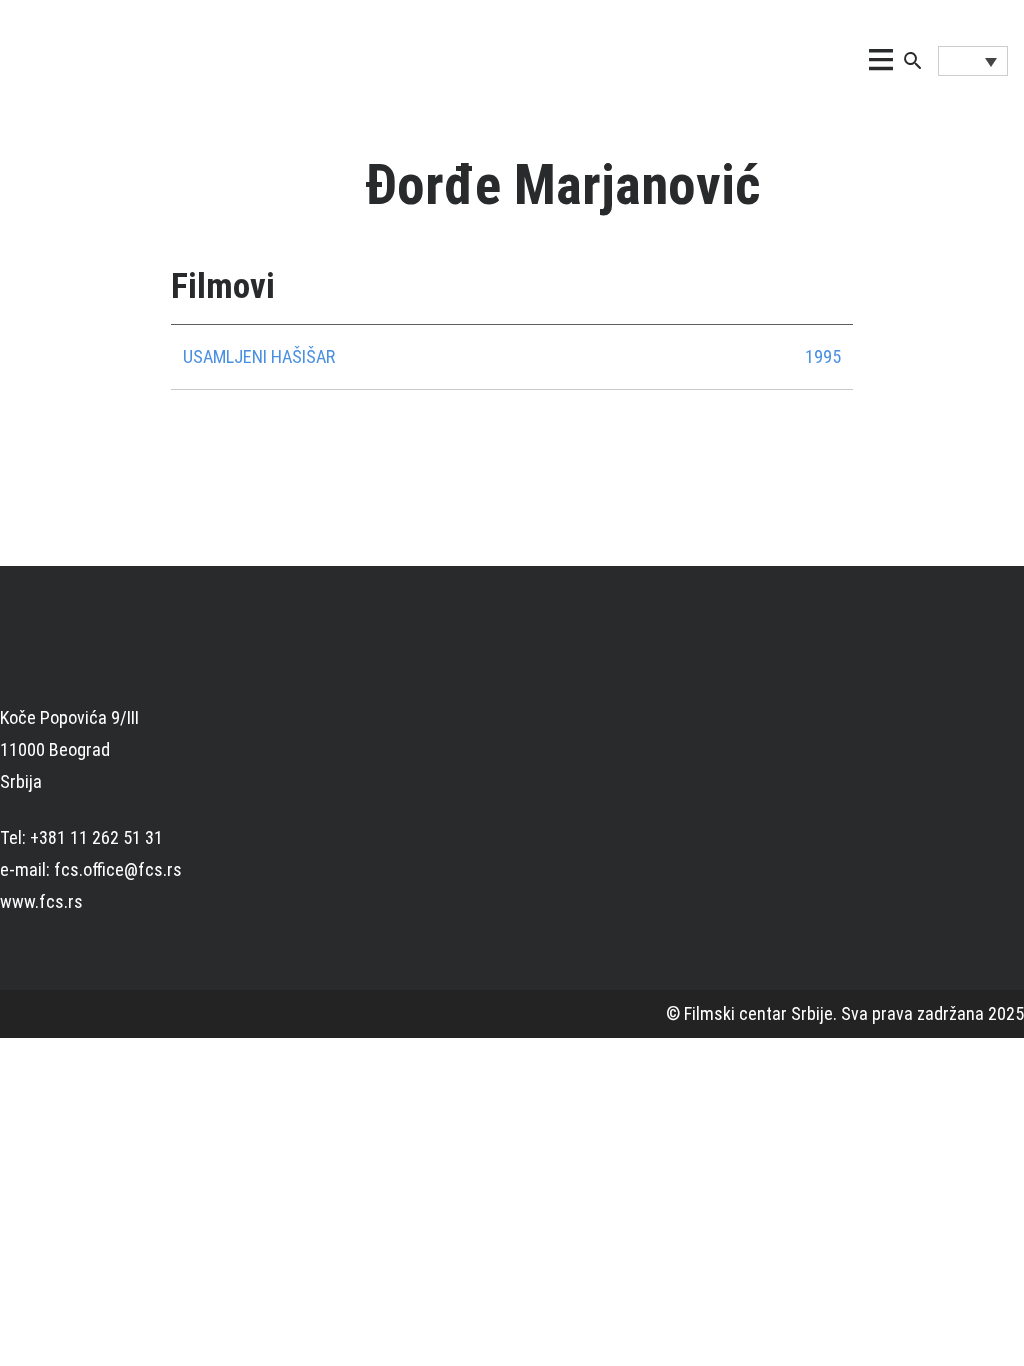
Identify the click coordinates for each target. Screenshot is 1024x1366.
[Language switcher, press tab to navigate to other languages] (973, 61)
